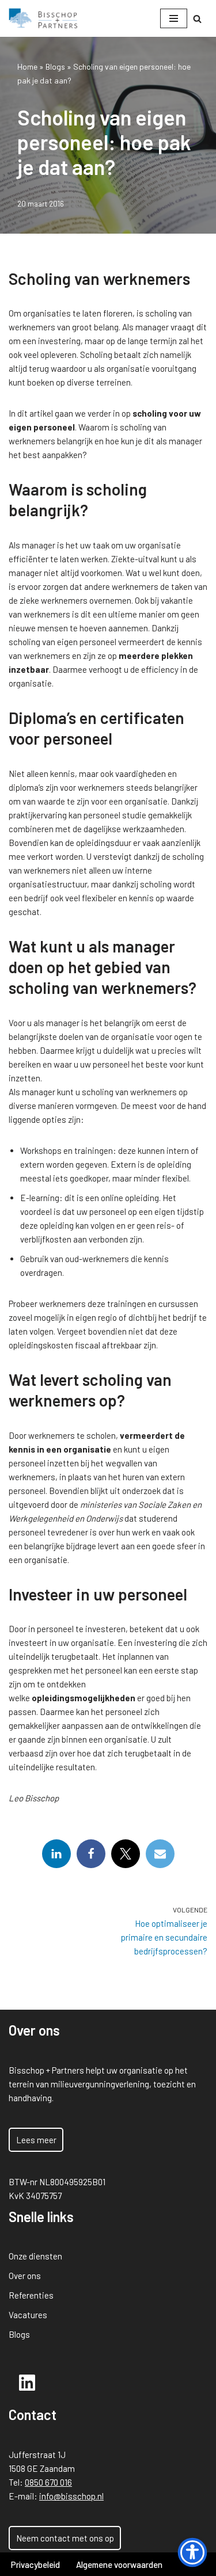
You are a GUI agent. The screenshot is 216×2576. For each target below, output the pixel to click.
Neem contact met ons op (65, 2538)
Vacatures (28, 2315)
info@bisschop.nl (71, 2496)
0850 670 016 (48, 2482)
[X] (126, 1854)
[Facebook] (91, 1854)
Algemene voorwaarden (119, 2564)
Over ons (25, 2276)
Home (27, 66)
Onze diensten (35, 2256)
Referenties (31, 2295)
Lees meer (36, 2140)
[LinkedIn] (56, 1854)
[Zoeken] (197, 19)
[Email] (160, 1854)
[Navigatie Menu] (174, 18)
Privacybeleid (35, 2564)
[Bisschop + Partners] (43, 18)
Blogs (55, 66)
